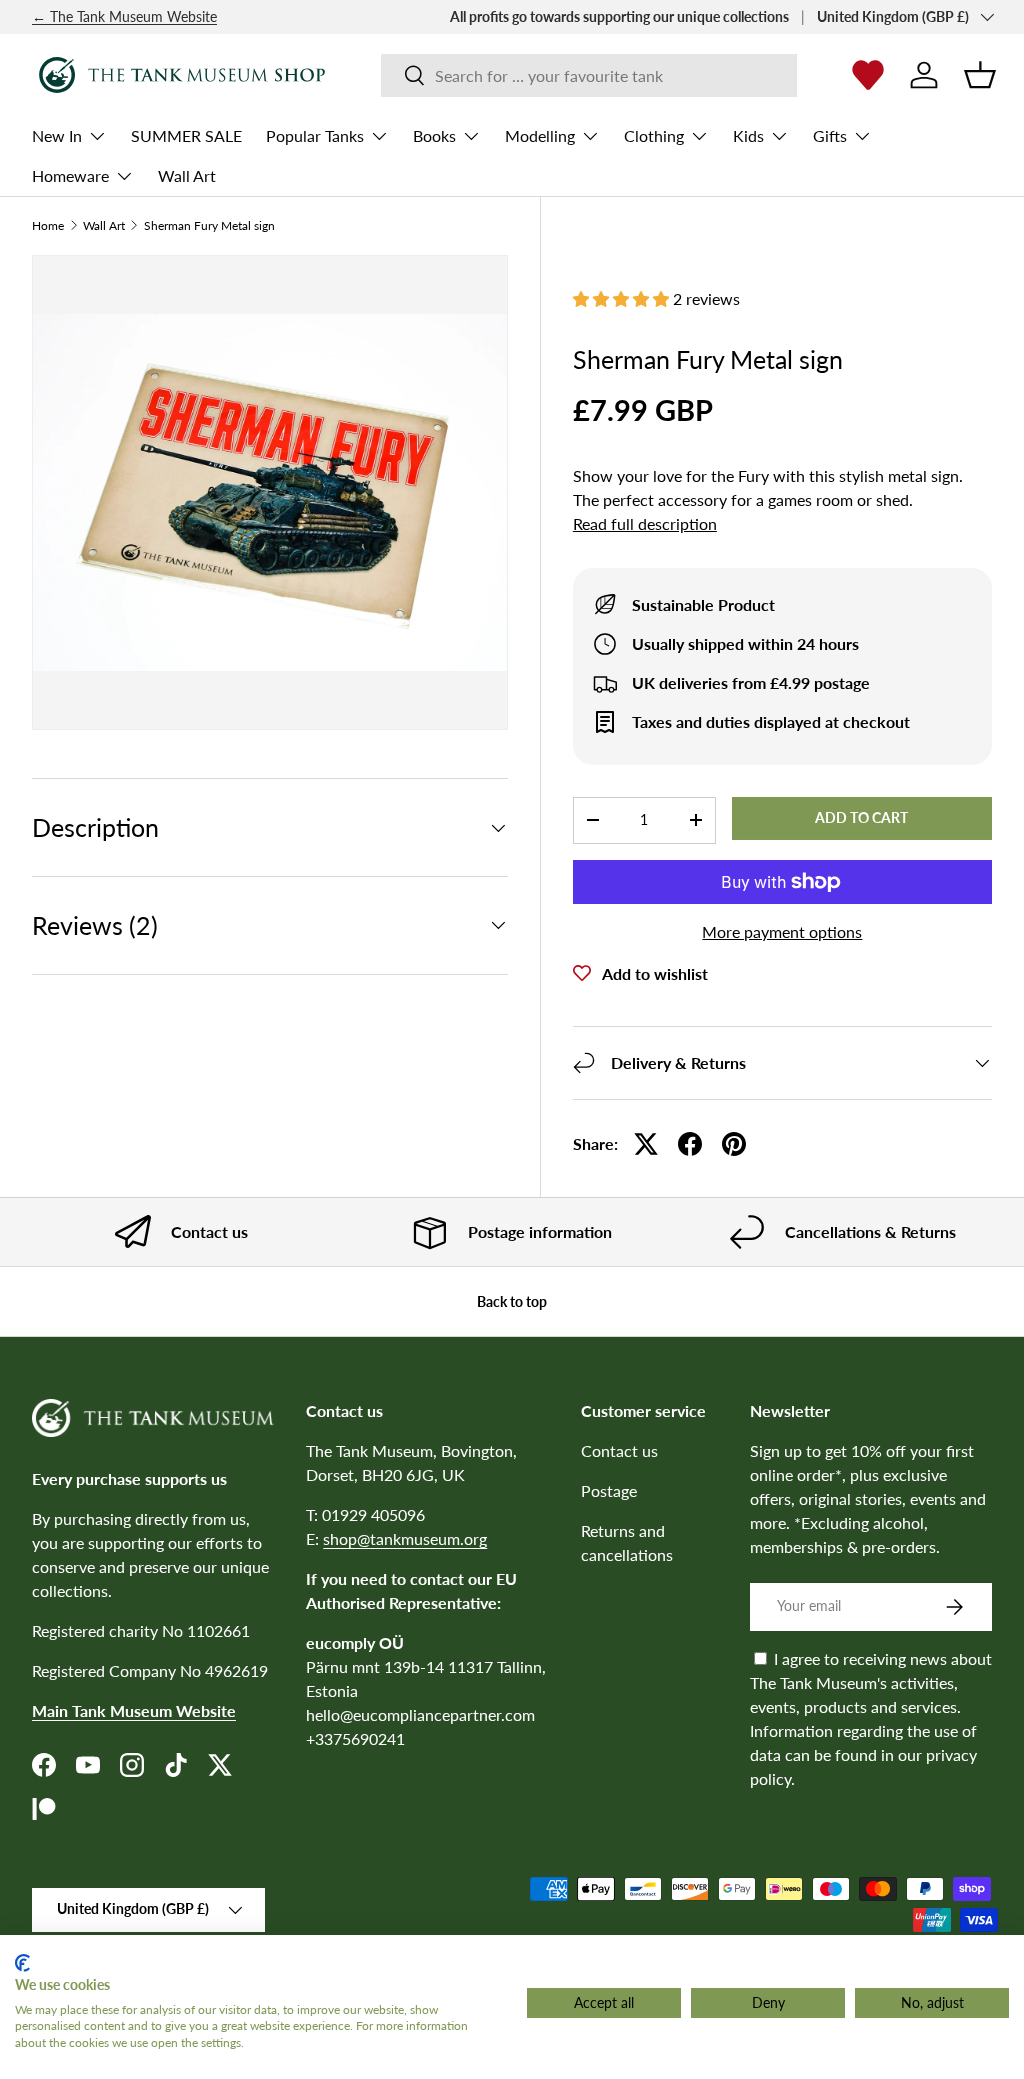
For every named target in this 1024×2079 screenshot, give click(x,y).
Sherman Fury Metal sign (209, 226)
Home (48, 226)
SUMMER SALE (186, 135)
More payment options (782, 931)
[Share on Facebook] (690, 1144)
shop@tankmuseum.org (405, 1538)
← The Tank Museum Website (124, 16)
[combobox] (589, 75)
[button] (980, 75)
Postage (609, 1490)
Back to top (512, 1301)
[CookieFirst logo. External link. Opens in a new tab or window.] (22, 1963)
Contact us (619, 1450)
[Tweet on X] (646, 1144)
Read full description (645, 523)
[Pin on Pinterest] (734, 1144)
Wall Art (187, 175)
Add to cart (861, 817)
